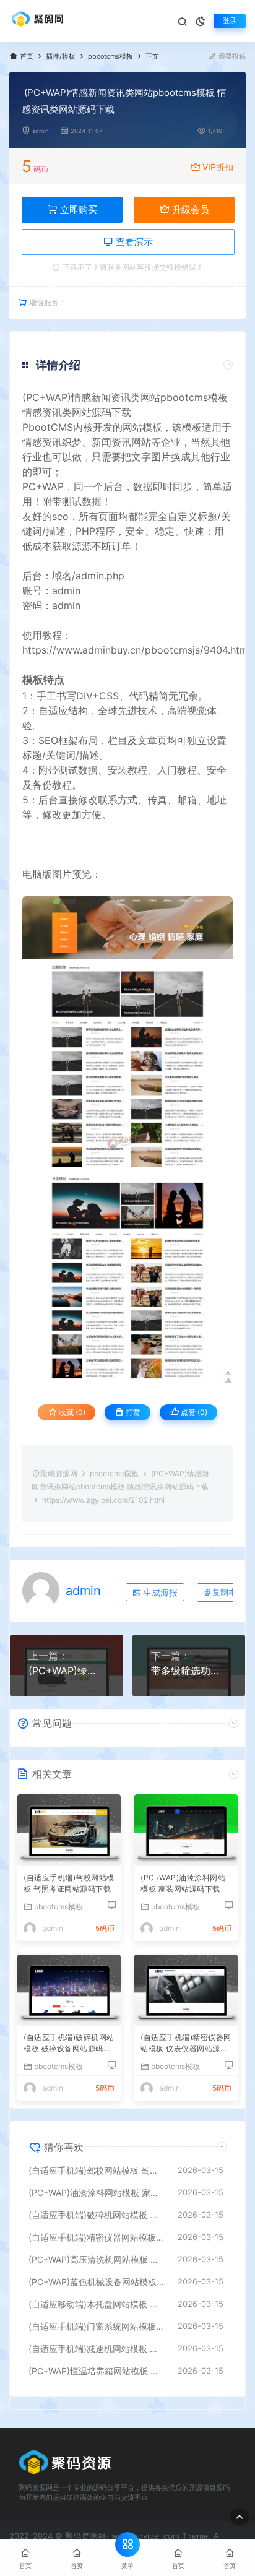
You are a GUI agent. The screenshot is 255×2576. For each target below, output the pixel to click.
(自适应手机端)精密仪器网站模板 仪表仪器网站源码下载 (186, 2044)
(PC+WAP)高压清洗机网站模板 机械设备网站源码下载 (97, 2259)
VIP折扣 (218, 167)
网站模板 (142, 427)
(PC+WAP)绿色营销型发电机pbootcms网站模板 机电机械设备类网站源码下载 (67, 1671)
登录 (230, 21)
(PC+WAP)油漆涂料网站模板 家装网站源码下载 (183, 1883)
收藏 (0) (71, 1412)
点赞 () (193, 1412)
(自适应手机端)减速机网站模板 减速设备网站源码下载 (97, 2349)
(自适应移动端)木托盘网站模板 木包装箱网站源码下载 (97, 2304)
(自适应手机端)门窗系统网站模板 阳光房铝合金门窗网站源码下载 (97, 2326)
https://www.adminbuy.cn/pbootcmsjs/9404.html (136, 650)
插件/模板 (61, 57)
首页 (27, 57)
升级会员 (189, 210)
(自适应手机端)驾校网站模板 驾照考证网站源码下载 (69, 1883)
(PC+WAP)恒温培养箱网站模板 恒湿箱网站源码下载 (97, 2371)
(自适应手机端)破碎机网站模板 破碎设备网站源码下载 (69, 2044)
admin (41, 131)
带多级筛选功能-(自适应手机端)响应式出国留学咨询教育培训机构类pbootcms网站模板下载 (189, 1671)
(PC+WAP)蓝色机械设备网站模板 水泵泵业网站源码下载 (97, 2282)
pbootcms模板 (110, 57)
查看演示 (133, 242)
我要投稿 (231, 57)
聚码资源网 (59, 1473)
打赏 (132, 1412)
